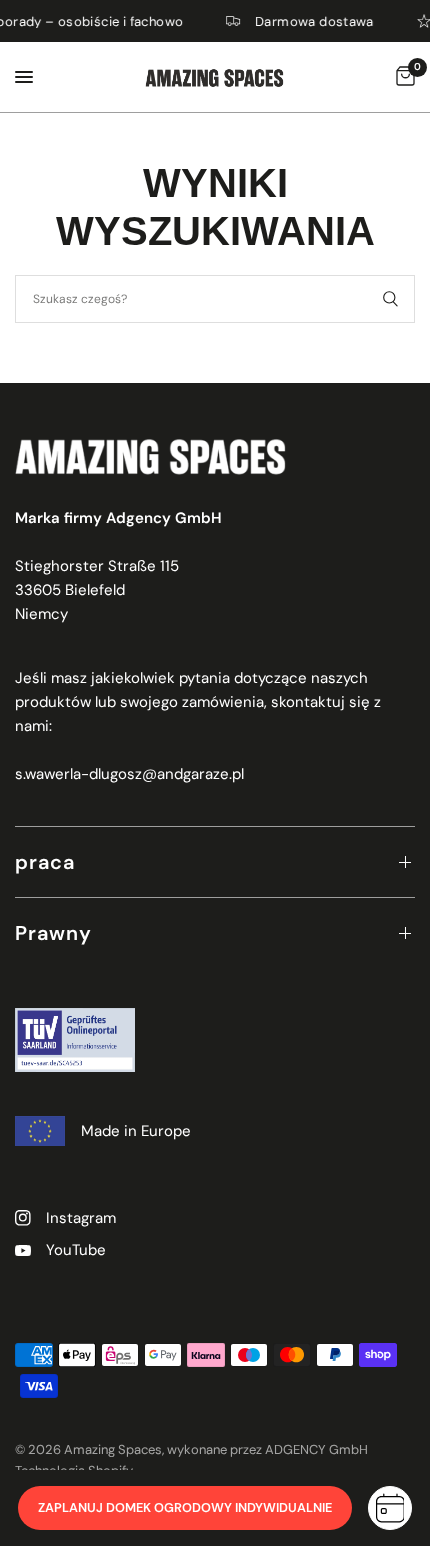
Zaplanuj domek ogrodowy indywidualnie (185, 1507)
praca (45, 862)
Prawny (53, 933)
